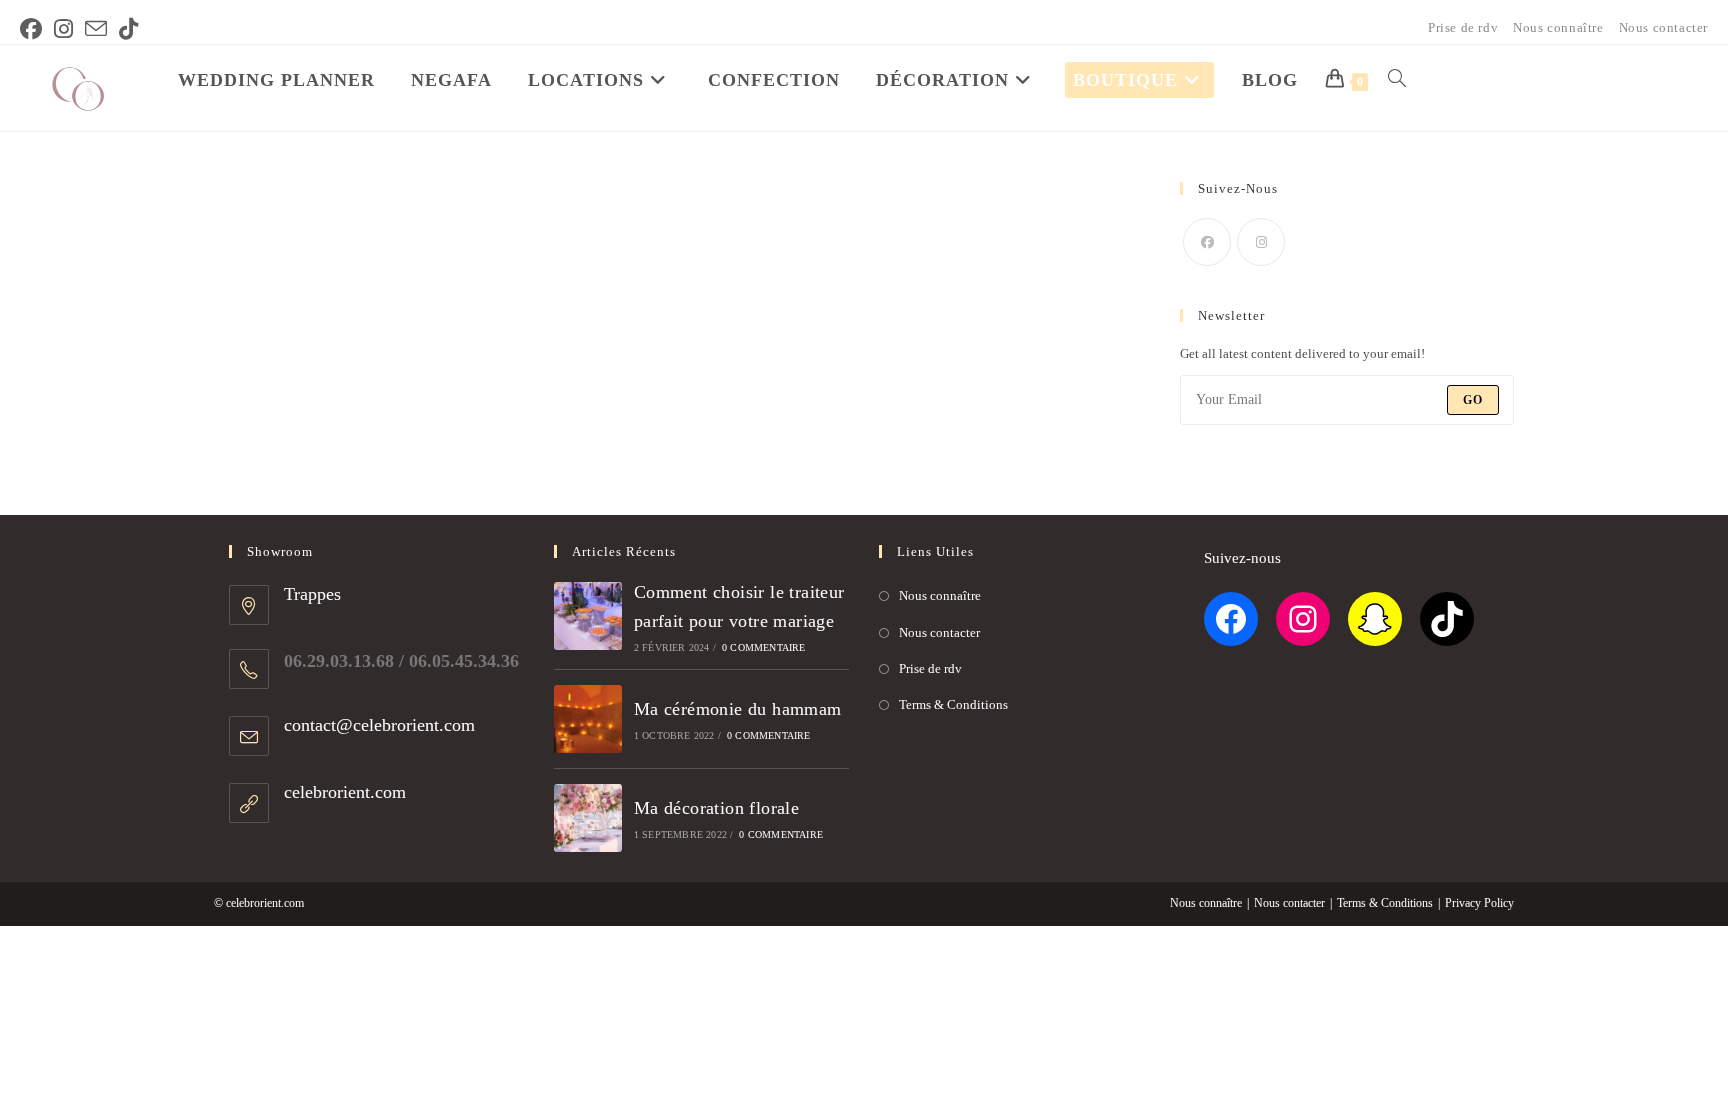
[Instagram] (1261, 242)
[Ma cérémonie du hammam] (588, 719)
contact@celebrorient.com (379, 725)
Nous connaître (1558, 27)
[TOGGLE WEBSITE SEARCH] (1397, 80)
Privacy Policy (1479, 903)
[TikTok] (1447, 619)
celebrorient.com (345, 792)
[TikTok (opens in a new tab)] (128, 29)
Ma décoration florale (716, 808)
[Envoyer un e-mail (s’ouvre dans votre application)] (96, 29)
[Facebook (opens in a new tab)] (34, 29)
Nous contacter (1663, 27)
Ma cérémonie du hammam (738, 709)
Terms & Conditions (953, 704)
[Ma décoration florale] (588, 818)
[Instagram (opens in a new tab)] (63, 29)
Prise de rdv (1463, 27)
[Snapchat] (1375, 619)
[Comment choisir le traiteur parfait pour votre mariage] (588, 616)
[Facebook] (1207, 242)
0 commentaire (764, 647)
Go (1473, 400)
